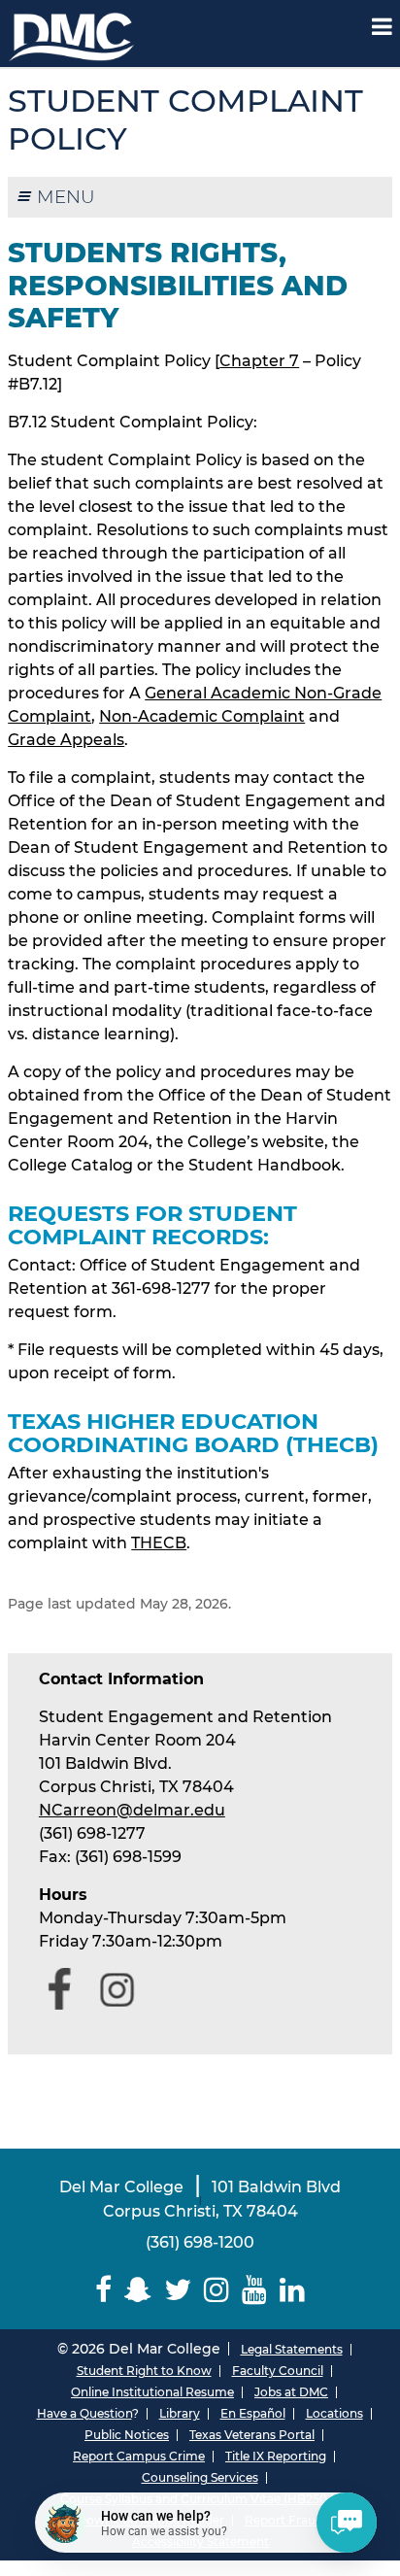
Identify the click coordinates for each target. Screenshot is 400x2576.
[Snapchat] (138, 2290)
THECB (159, 1543)
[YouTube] (254, 2290)
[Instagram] (217, 2290)
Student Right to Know (144, 2371)
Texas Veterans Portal (252, 2435)
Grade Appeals (66, 740)
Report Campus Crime (139, 2456)
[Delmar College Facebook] (104, 2290)
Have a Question (84, 2413)
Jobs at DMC (291, 2392)
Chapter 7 (259, 361)
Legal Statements (292, 2349)
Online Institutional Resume (152, 2392)
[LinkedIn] (292, 2290)
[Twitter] (178, 2290)
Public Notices (127, 2435)
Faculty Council (278, 2371)
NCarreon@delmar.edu (132, 1810)
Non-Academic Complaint (202, 716)
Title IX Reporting (276, 2456)
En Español (253, 2413)
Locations (334, 2413)
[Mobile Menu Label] (382, 27)
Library (180, 2413)
